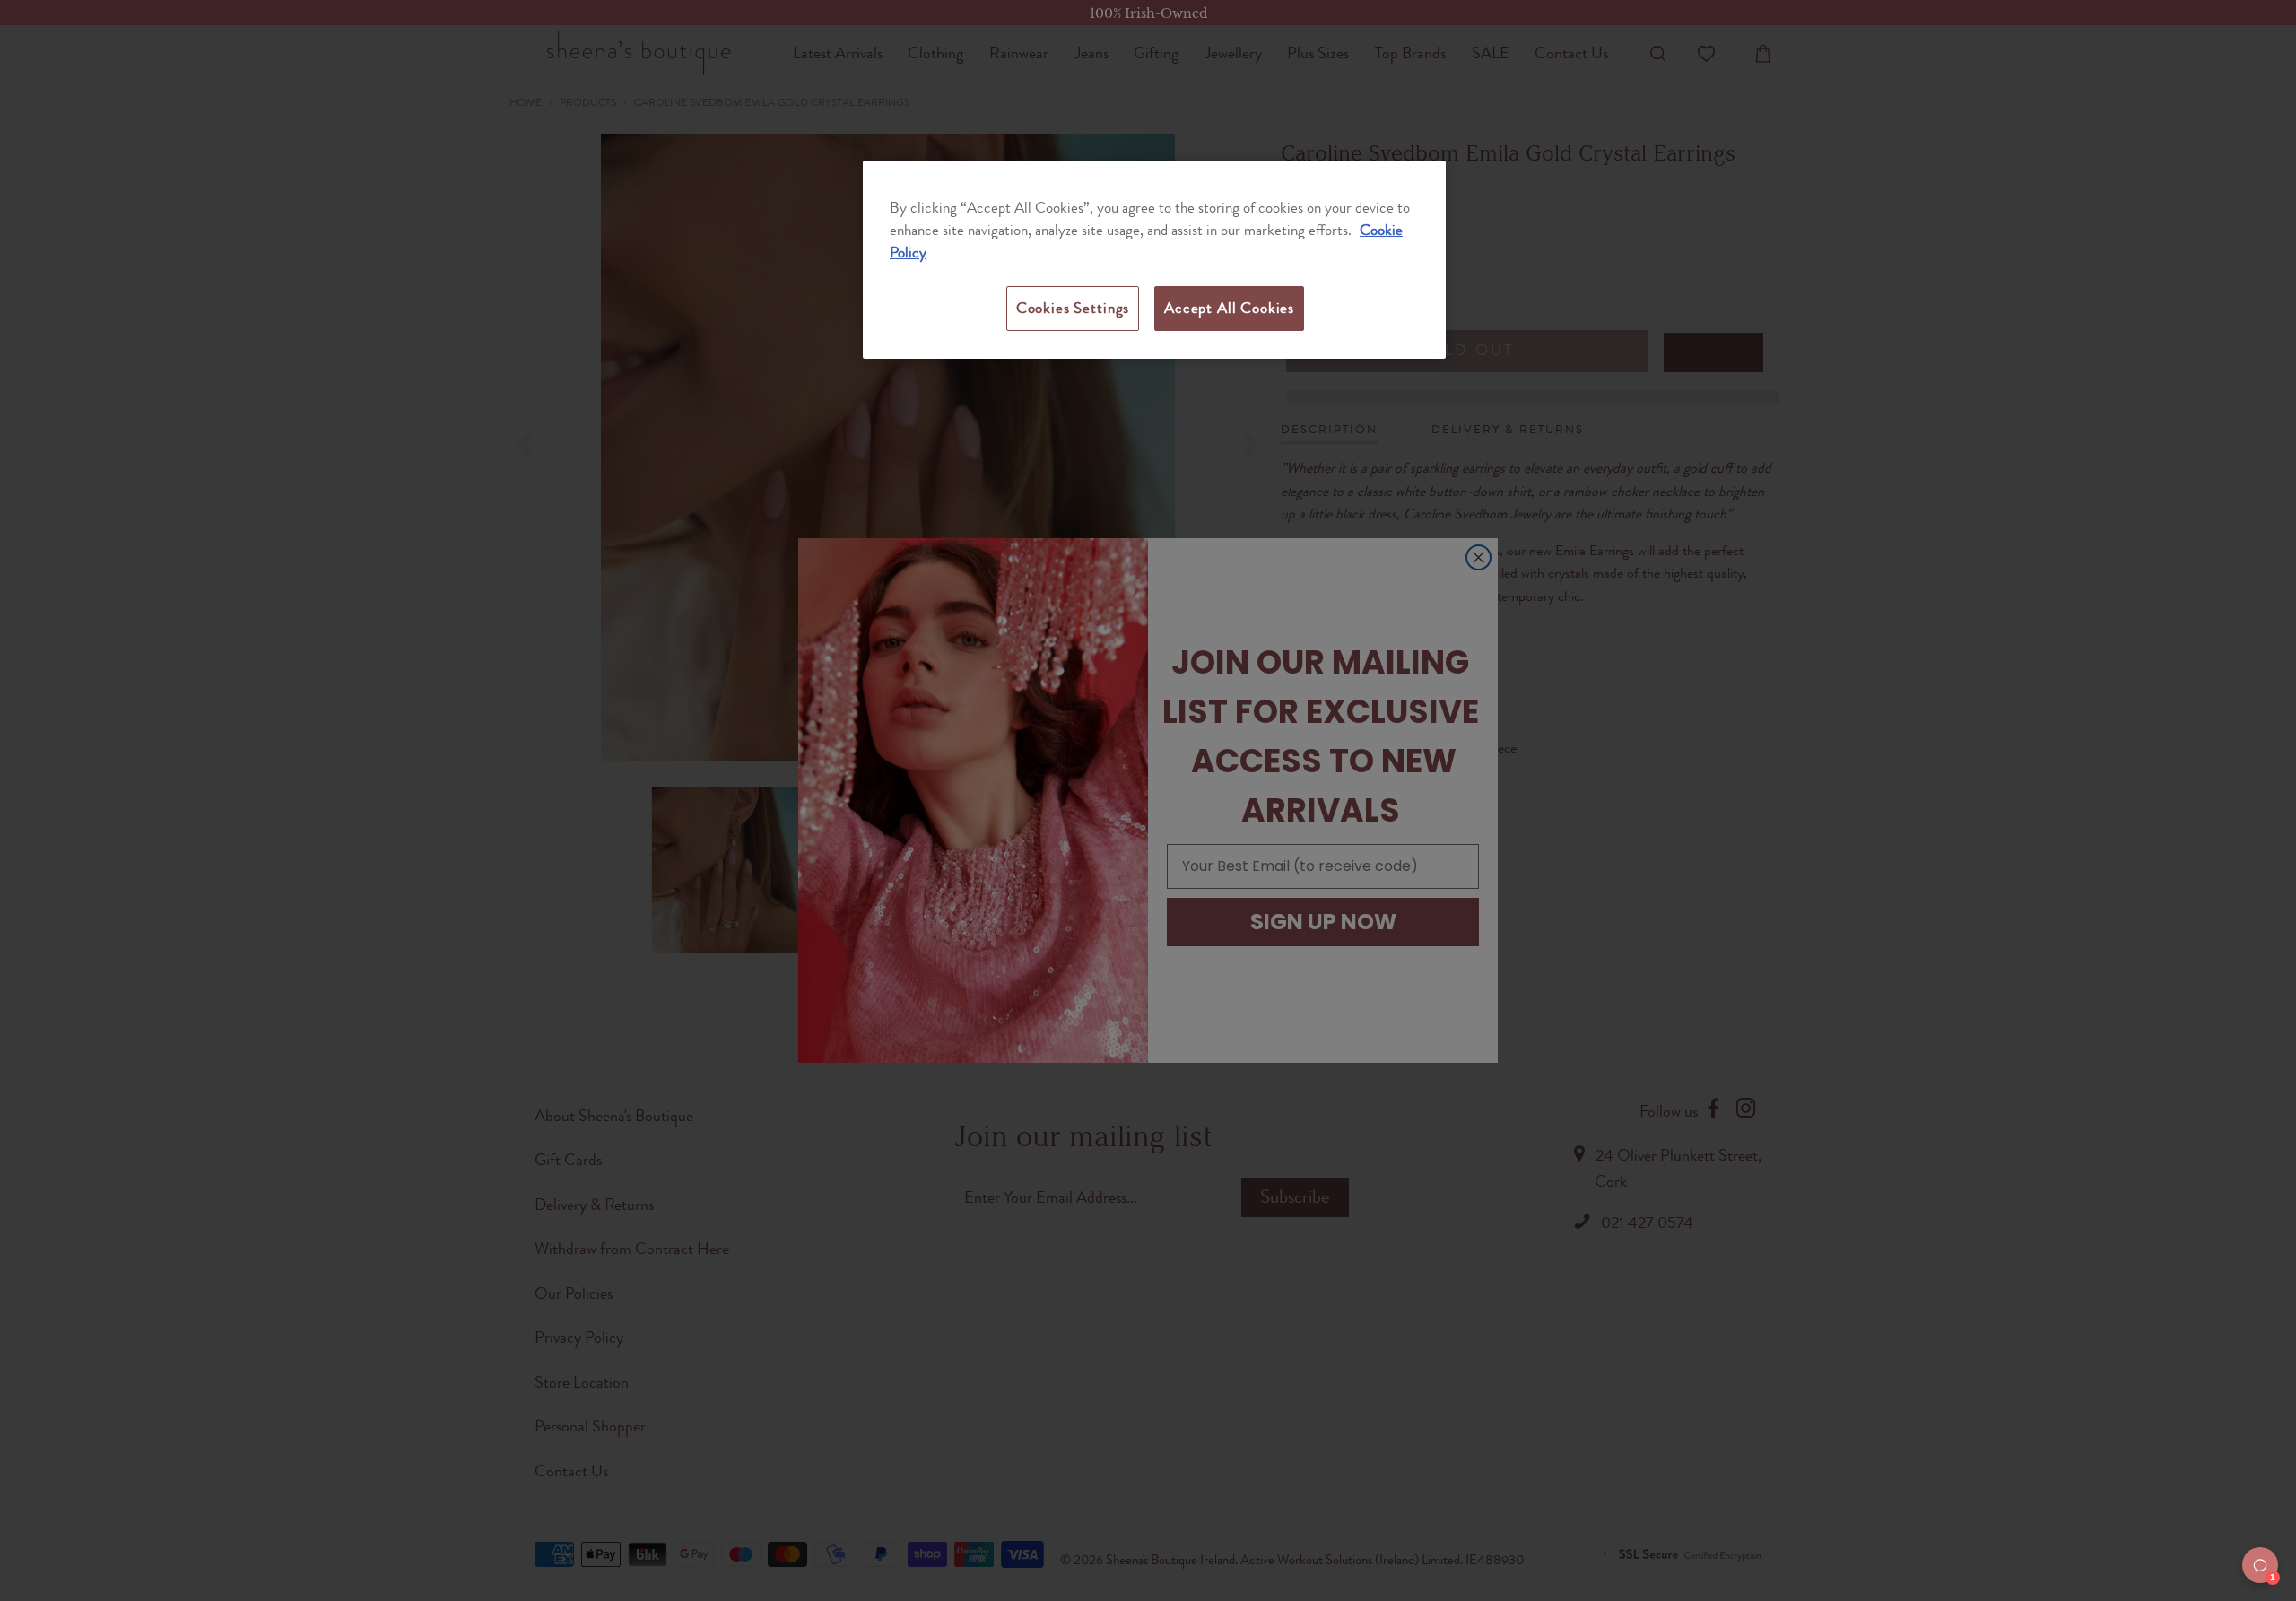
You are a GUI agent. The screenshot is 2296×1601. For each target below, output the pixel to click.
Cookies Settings (1073, 308)
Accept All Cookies (1229, 308)
